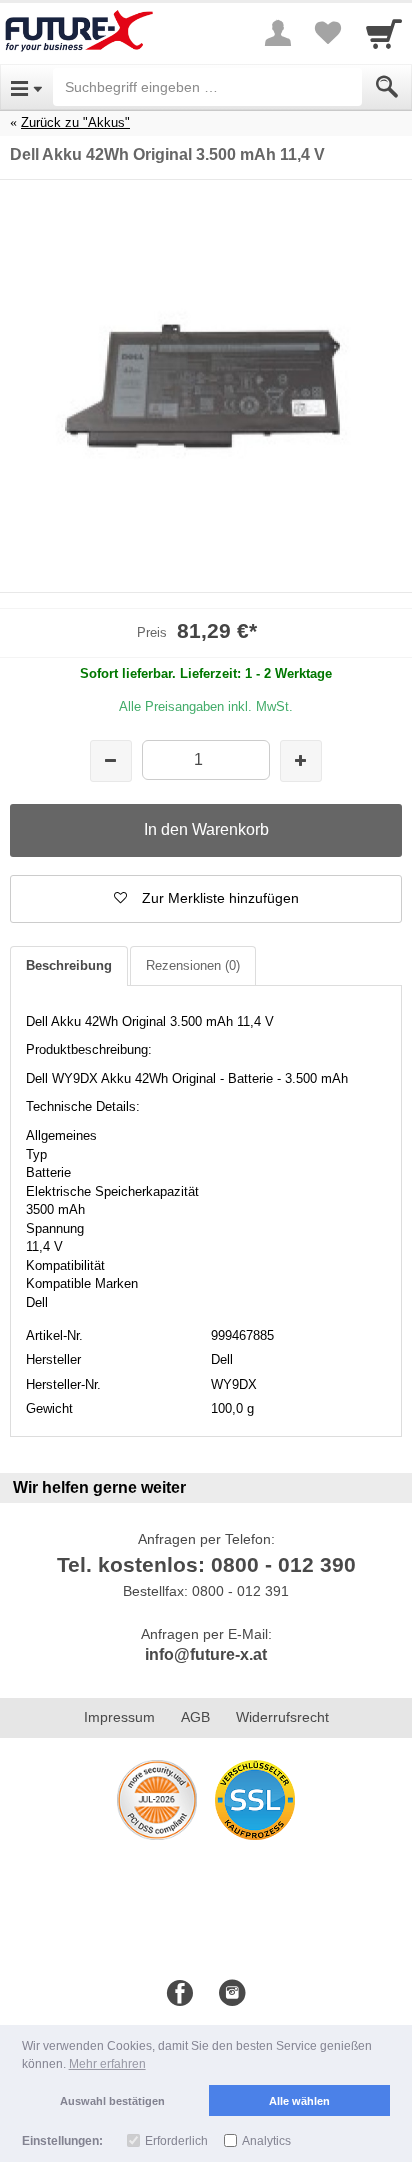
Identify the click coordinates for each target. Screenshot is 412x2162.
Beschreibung (69, 965)
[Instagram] (232, 1994)
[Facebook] (180, 1994)
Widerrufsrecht (282, 1717)
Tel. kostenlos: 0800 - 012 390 (206, 1564)
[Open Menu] (26, 87)
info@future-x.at (206, 1654)
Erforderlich (176, 2141)
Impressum (119, 1717)
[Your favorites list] (328, 33)
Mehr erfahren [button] (107, 2064)
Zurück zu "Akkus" (75, 122)
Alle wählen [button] (299, 2101)
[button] (206, 899)
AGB (195, 1717)
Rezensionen (193, 965)
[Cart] (384, 33)
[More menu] (278, 33)
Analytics (266, 2141)
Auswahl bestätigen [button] (112, 2101)
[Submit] (387, 87)
